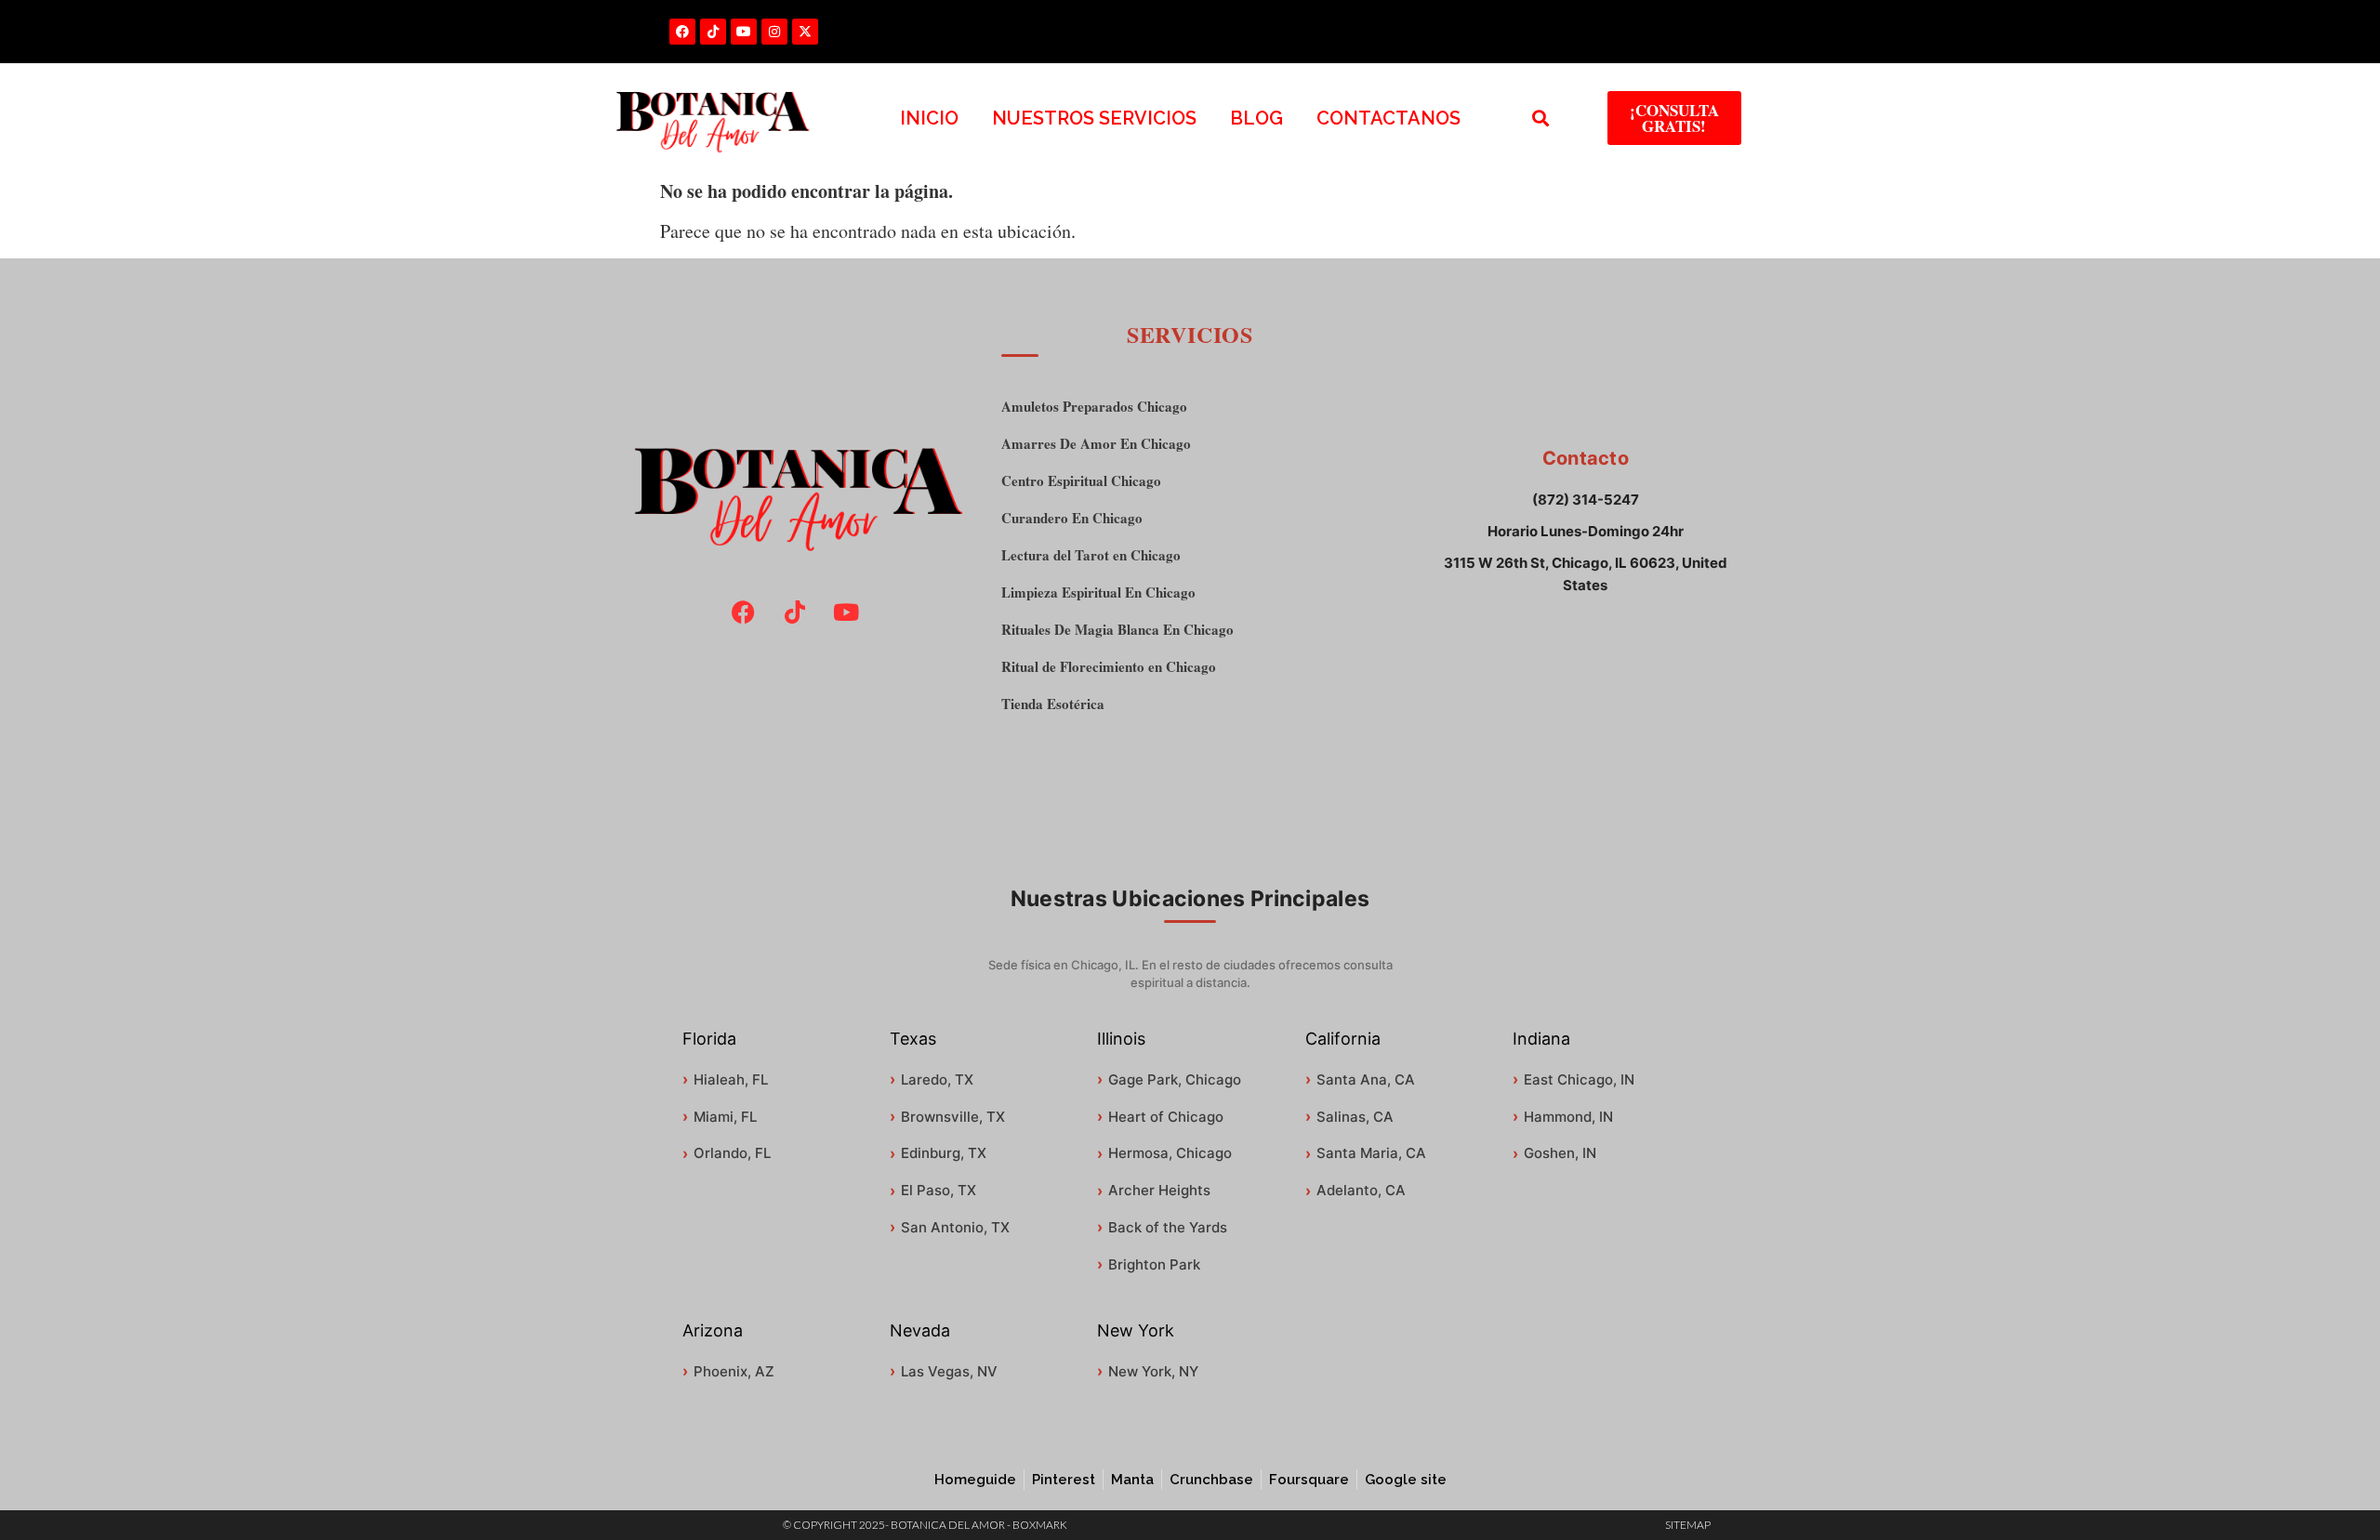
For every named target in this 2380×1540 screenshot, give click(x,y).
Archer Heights (1159, 1190)
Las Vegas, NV (949, 1371)
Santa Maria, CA (1371, 1153)
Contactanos (1388, 118)
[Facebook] (682, 32)
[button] (1541, 118)
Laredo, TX (937, 1079)
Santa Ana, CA (1366, 1079)
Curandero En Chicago (1072, 518)
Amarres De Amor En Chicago (1096, 444)
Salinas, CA (1355, 1117)
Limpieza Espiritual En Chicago (1098, 592)
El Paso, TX (939, 1190)
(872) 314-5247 (1586, 500)
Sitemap (1688, 1525)
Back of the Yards (1168, 1227)
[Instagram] (774, 32)
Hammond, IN (1568, 1117)
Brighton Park (1154, 1264)
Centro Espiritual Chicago (1081, 481)
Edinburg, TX (944, 1153)
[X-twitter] (805, 32)
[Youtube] (744, 32)
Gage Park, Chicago (1175, 1079)
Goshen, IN (1560, 1153)
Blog (1256, 118)
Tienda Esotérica (1053, 704)
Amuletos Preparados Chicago (1094, 407)
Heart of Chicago (1166, 1117)
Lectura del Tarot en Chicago (1091, 555)
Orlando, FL (732, 1153)
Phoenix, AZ (734, 1371)
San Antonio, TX (955, 1227)
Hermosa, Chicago (1170, 1153)
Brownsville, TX (953, 1117)
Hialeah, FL (731, 1079)
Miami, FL (725, 1117)
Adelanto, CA (1361, 1190)
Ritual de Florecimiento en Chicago (1109, 667)
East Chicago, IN (1579, 1079)
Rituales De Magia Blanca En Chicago (1117, 630)
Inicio (929, 118)
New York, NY (1153, 1371)
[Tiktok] (713, 32)
